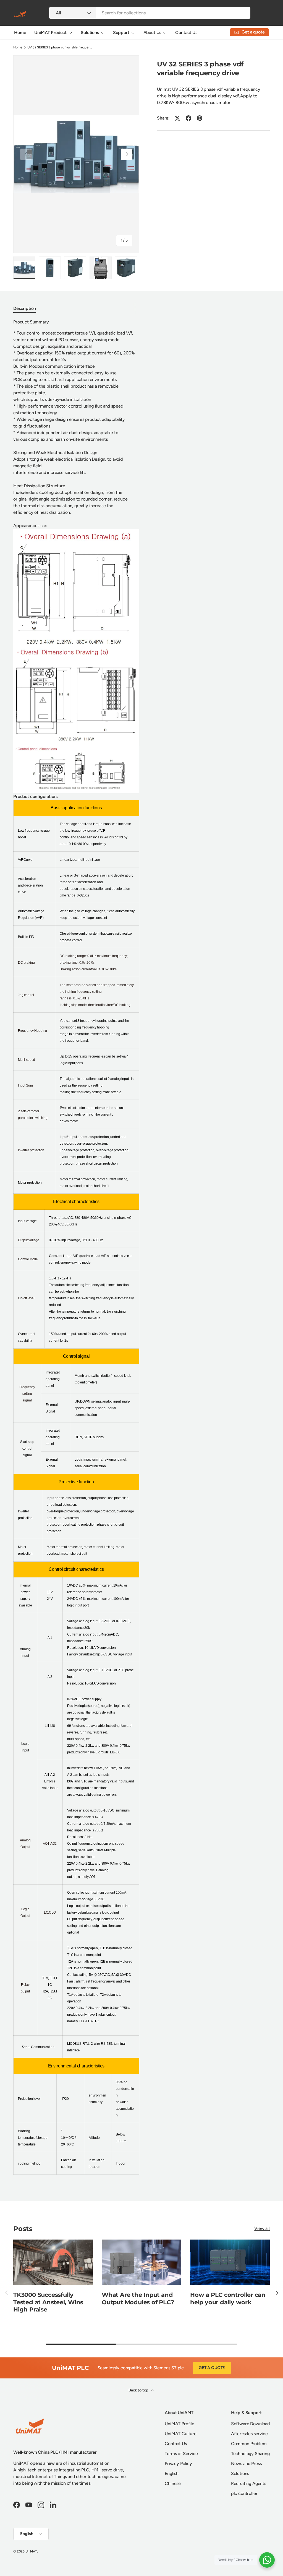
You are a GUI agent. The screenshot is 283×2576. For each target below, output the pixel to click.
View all (262, 2228)
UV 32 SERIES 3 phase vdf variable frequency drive (61, 47)
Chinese (173, 2483)
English (172, 2473)
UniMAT (31, 2551)
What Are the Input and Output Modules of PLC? (138, 2298)
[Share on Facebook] (188, 118)
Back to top (139, 2390)
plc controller (244, 2493)
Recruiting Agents (249, 2483)
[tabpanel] (76, 1250)
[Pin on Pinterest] (200, 118)
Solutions (240, 2473)
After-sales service (249, 2434)
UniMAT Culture (181, 2434)
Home (20, 33)
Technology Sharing (250, 2454)
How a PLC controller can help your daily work (228, 2298)
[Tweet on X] (177, 118)
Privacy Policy (178, 2464)
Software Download (250, 2424)
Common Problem (249, 2444)
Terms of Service (181, 2454)
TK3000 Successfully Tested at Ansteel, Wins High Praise (48, 2302)
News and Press (246, 2464)
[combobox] (150, 13)
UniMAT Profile (180, 2424)
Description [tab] (25, 308)
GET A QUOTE (212, 2368)
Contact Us (186, 33)
